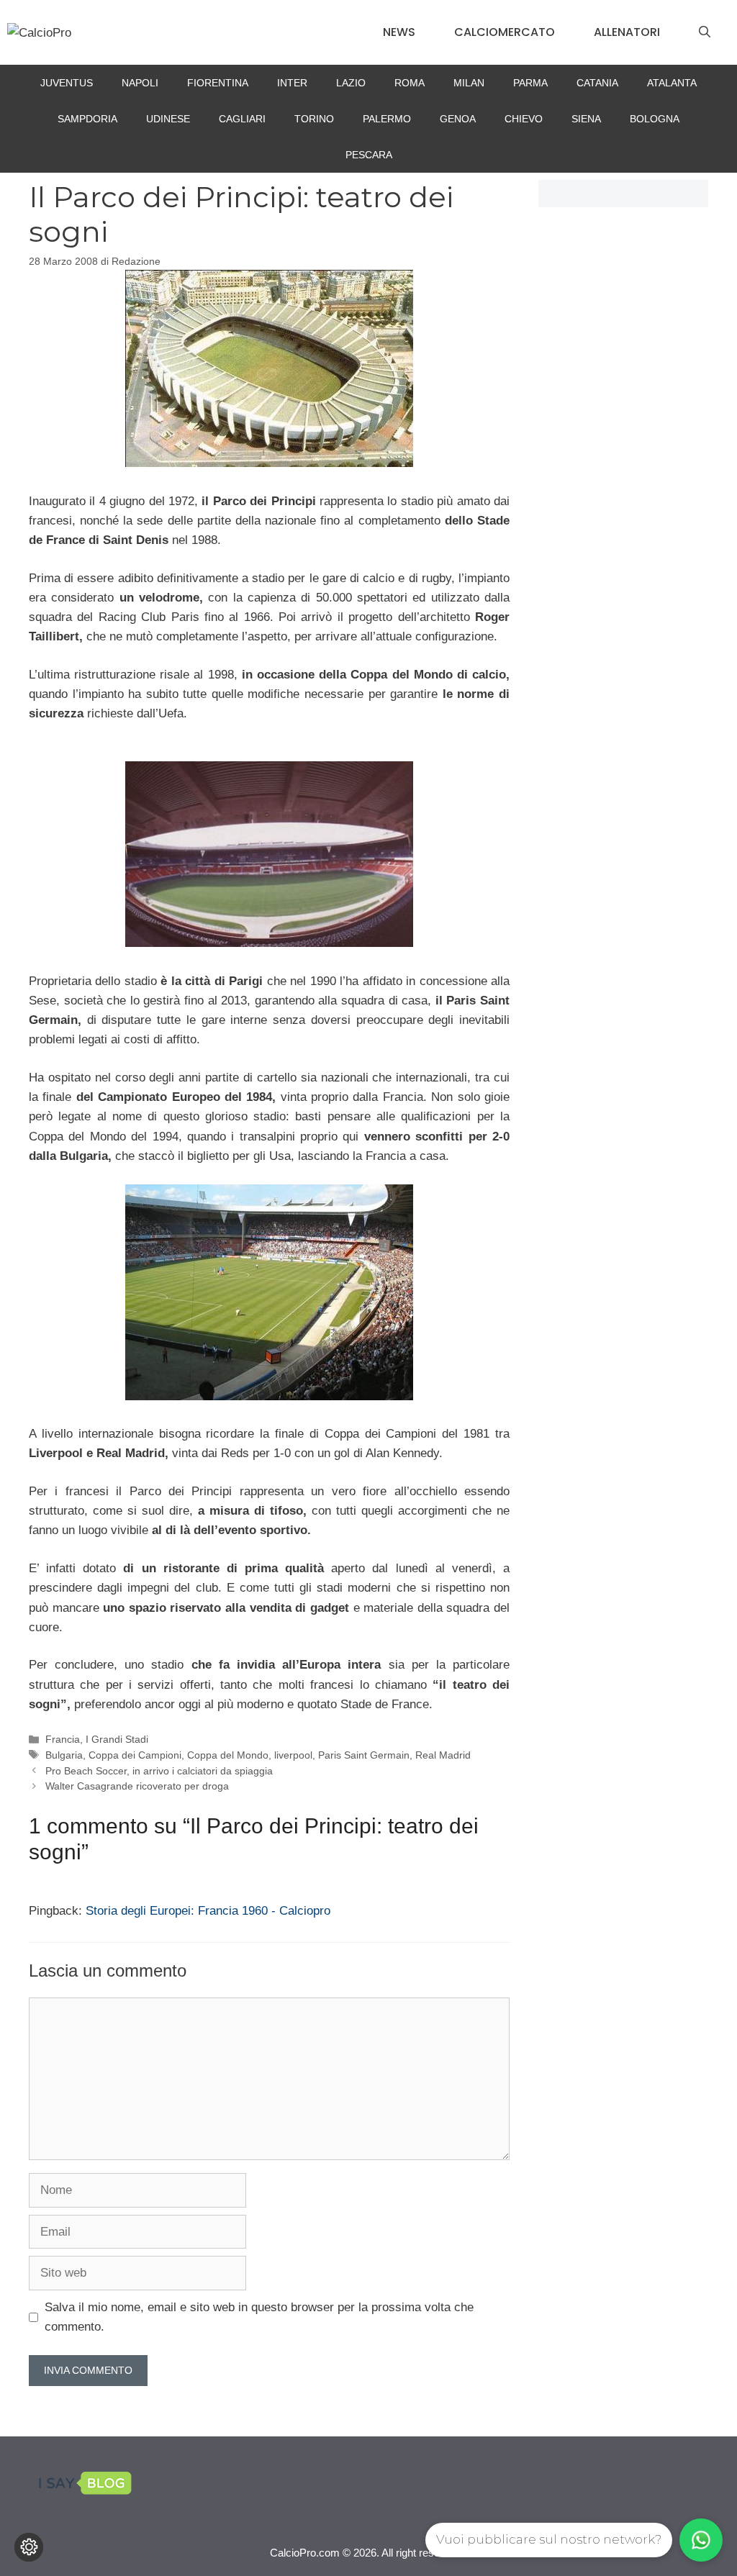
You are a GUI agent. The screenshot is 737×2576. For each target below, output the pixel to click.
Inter (292, 83)
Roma (410, 83)
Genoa (458, 119)
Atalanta (672, 83)
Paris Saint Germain (364, 1755)
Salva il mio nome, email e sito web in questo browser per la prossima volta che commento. (259, 2317)
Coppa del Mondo (228, 1755)
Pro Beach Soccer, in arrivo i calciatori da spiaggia (159, 1771)
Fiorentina (218, 83)
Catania (597, 83)
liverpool (293, 1755)
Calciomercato (505, 32)
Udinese (168, 119)
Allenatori (627, 32)
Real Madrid (443, 1755)
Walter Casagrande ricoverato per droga (137, 1786)
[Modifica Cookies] (29, 2547)
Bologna (655, 119)
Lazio (351, 83)
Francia (63, 1739)
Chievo (524, 119)
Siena (586, 119)
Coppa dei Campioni (135, 1755)
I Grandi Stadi (117, 1739)
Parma (530, 83)
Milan (469, 83)
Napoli (140, 83)
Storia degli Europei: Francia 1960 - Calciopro (208, 1911)
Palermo (387, 119)
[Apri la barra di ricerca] (705, 32)
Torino (314, 119)
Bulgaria (64, 1755)
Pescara (369, 155)
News (399, 32)
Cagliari (242, 119)
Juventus (67, 83)
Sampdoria (87, 119)
